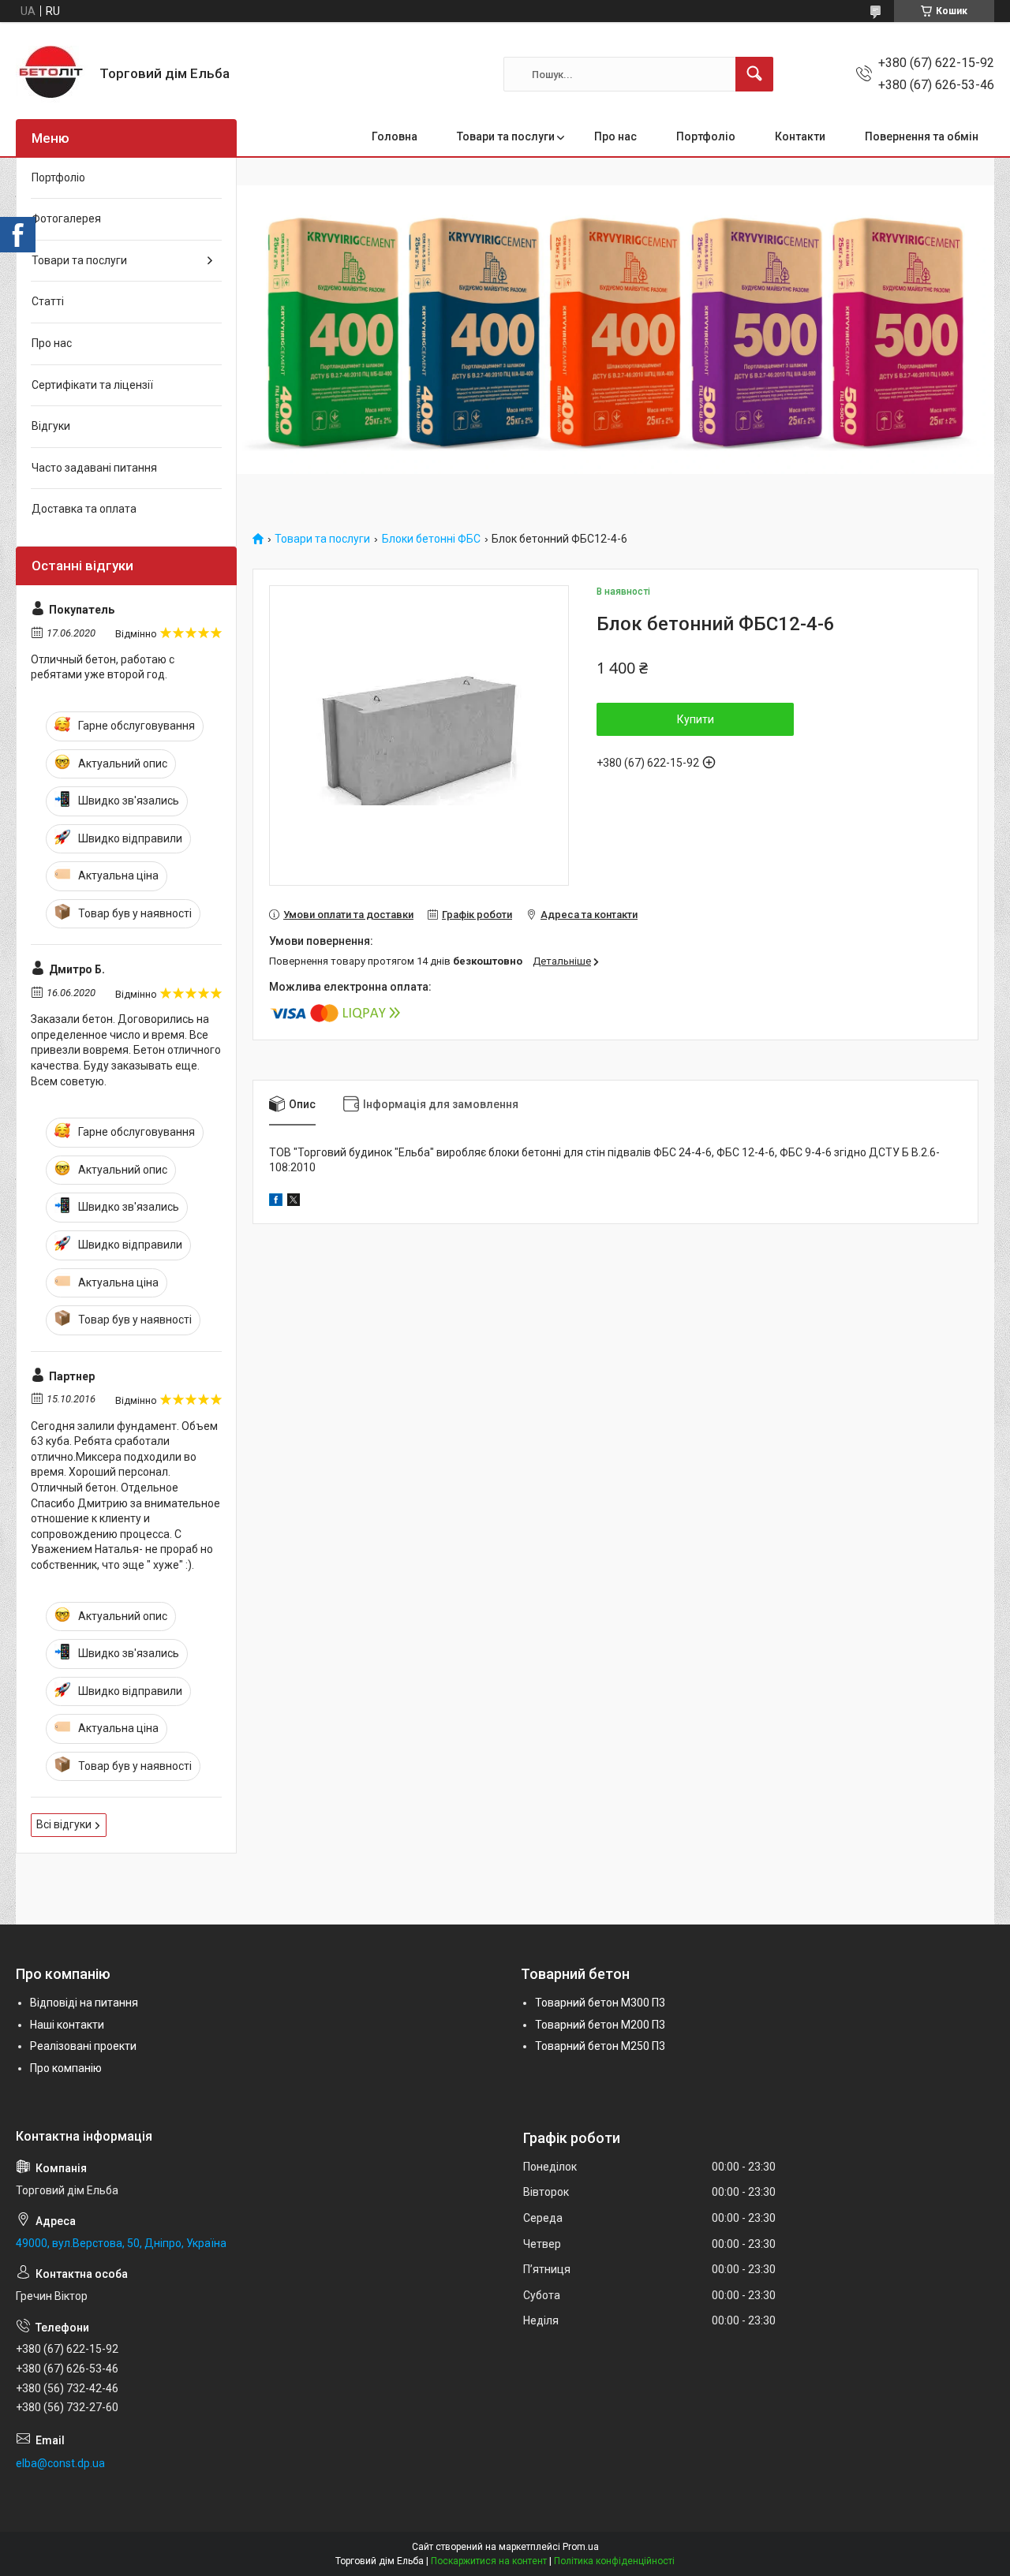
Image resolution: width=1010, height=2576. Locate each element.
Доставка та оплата (84, 509)
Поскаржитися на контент (489, 2561)
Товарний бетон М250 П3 (600, 2046)
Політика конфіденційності (614, 2561)
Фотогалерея (66, 218)
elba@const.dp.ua (60, 2463)
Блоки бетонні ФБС (431, 539)
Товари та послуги (506, 136)
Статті (48, 301)
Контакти (800, 136)
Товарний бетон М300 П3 (600, 2003)
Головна (395, 136)
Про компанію (66, 2068)
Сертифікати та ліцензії (92, 385)
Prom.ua (581, 2547)
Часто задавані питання (94, 468)
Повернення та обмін (922, 136)
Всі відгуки (64, 1824)
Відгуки (51, 426)
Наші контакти (67, 2025)
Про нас (615, 136)
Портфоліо (706, 136)
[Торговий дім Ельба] (52, 74)
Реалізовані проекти (83, 2046)
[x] (294, 1202)
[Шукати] (754, 74)
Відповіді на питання (84, 2003)
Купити (696, 719)
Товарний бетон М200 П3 (600, 2025)
